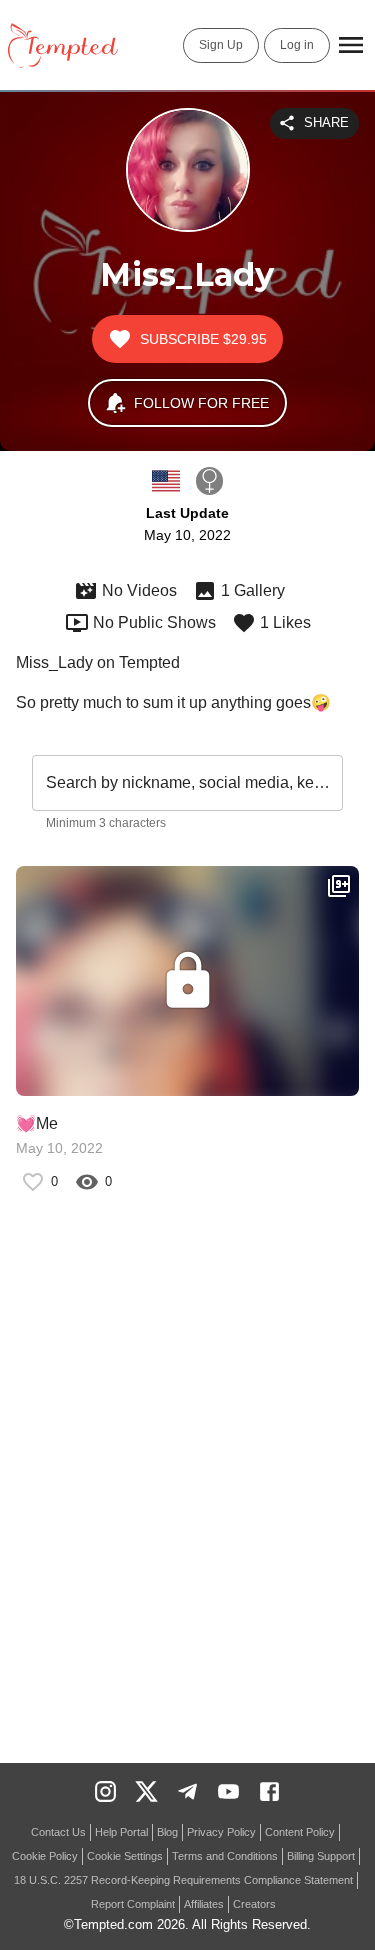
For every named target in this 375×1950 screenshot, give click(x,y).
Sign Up (221, 45)
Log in (297, 45)
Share (326, 122)
